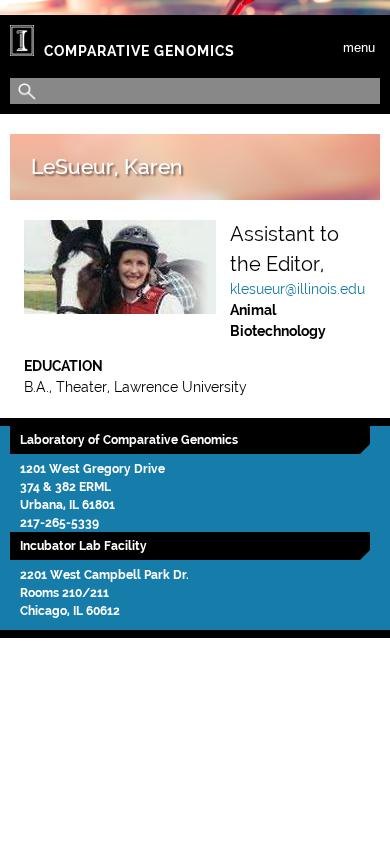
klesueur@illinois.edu (297, 289)
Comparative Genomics (139, 51)
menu (359, 47)
